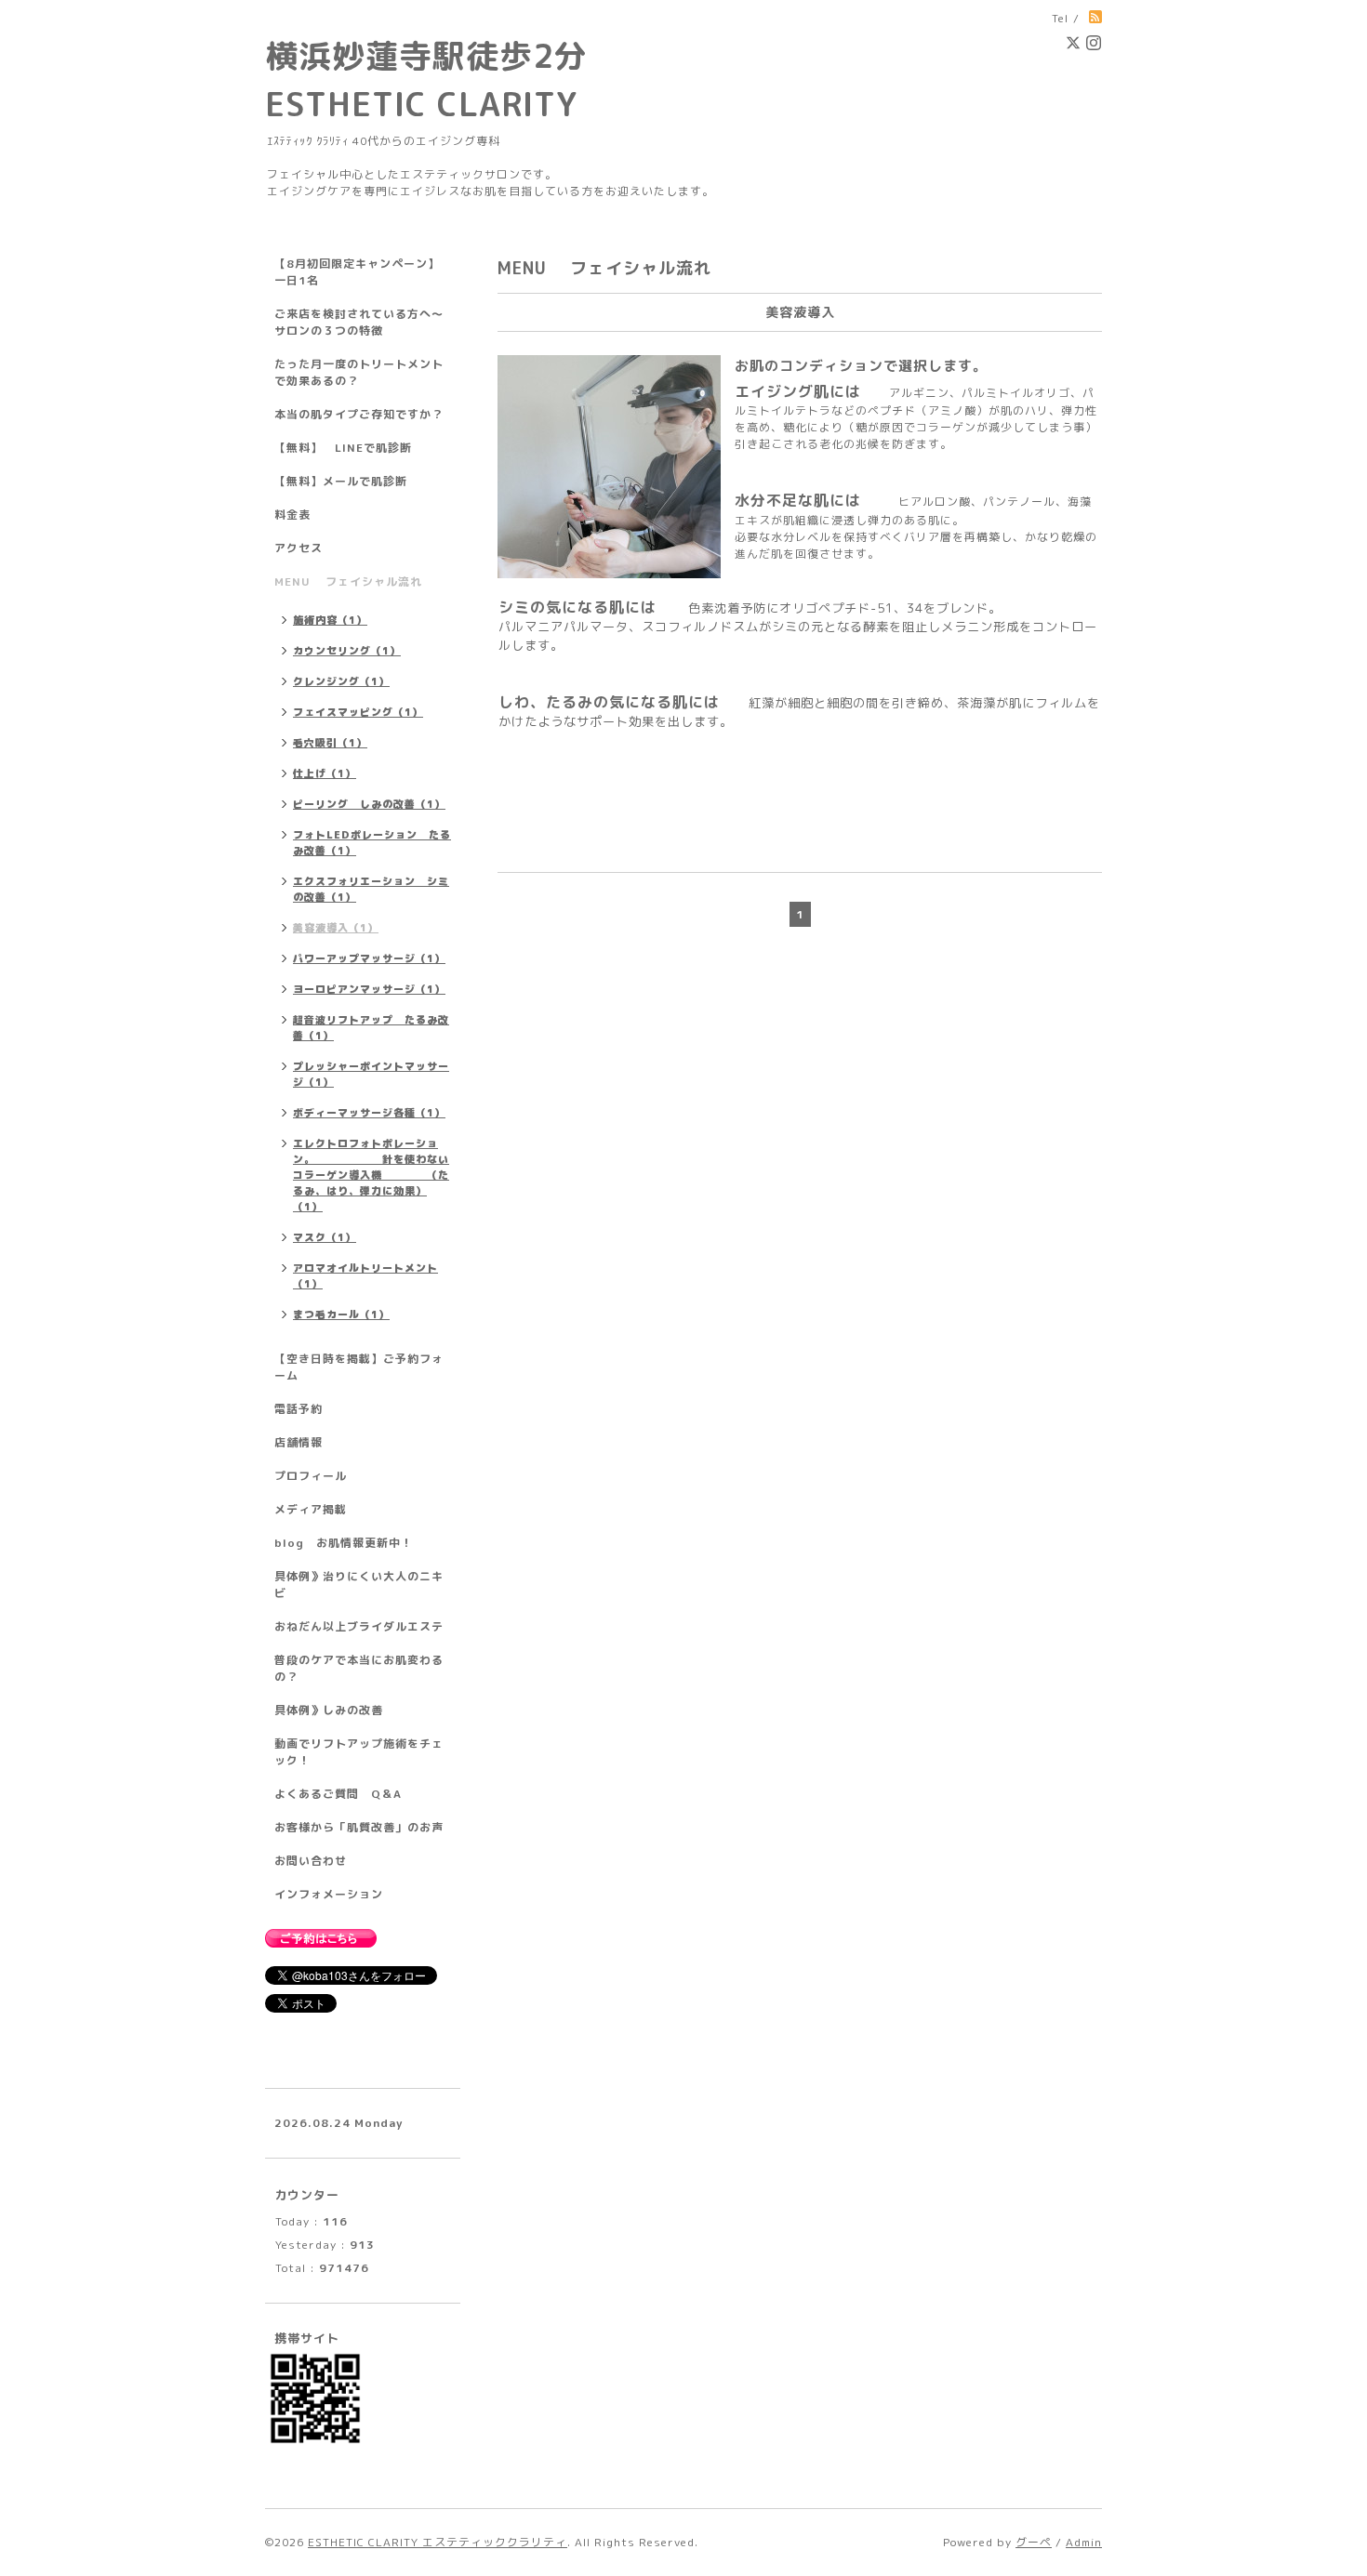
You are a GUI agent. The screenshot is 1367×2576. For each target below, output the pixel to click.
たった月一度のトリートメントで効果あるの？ (359, 372)
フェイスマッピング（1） (358, 712)
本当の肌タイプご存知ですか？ (359, 414)
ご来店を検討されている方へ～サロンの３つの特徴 (359, 322)
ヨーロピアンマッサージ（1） (369, 989)
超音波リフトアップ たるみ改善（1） (371, 1028)
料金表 (292, 515)
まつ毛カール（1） (341, 1314)
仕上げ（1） (325, 773)
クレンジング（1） (341, 681)
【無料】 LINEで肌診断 (343, 448)
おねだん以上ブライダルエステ (359, 1626)
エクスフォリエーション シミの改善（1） (371, 889)
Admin (1084, 2542)
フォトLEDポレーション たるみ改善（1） (372, 843)
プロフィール (311, 1476)
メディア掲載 (311, 1509)
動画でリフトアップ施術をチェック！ (359, 1752)
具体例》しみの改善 (329, 1710)
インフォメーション (329, 1894)
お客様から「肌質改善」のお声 (359, 1827)
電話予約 (299, 1409)
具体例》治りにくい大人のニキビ (359, 1585)
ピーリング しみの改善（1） (369, 804)
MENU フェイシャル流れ (348, 581)
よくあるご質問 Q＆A (338, 1794)
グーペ (1034, 2542)
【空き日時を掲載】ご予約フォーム (359, 1367)
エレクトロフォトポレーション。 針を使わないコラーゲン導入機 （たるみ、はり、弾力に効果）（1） (371, 1175)
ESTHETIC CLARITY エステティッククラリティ (438, 2542)
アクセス (299, 548)
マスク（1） (325, 1237)
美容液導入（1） (336, 928)
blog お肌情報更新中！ (344, 1543)
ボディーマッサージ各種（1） (369, 1113)
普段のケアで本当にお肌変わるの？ (359, 1668)
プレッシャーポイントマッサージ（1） (371, 1074)
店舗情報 (299, 1442)
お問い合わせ (311, 1861)
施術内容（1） (330, 620)
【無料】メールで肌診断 (341, 481)
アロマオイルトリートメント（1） (365, 1276)
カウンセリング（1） (347, 651)
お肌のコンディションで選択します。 (861, 366)
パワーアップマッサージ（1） (369, 958)
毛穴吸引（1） (330, 743)
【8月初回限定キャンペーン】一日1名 (357, 272)
